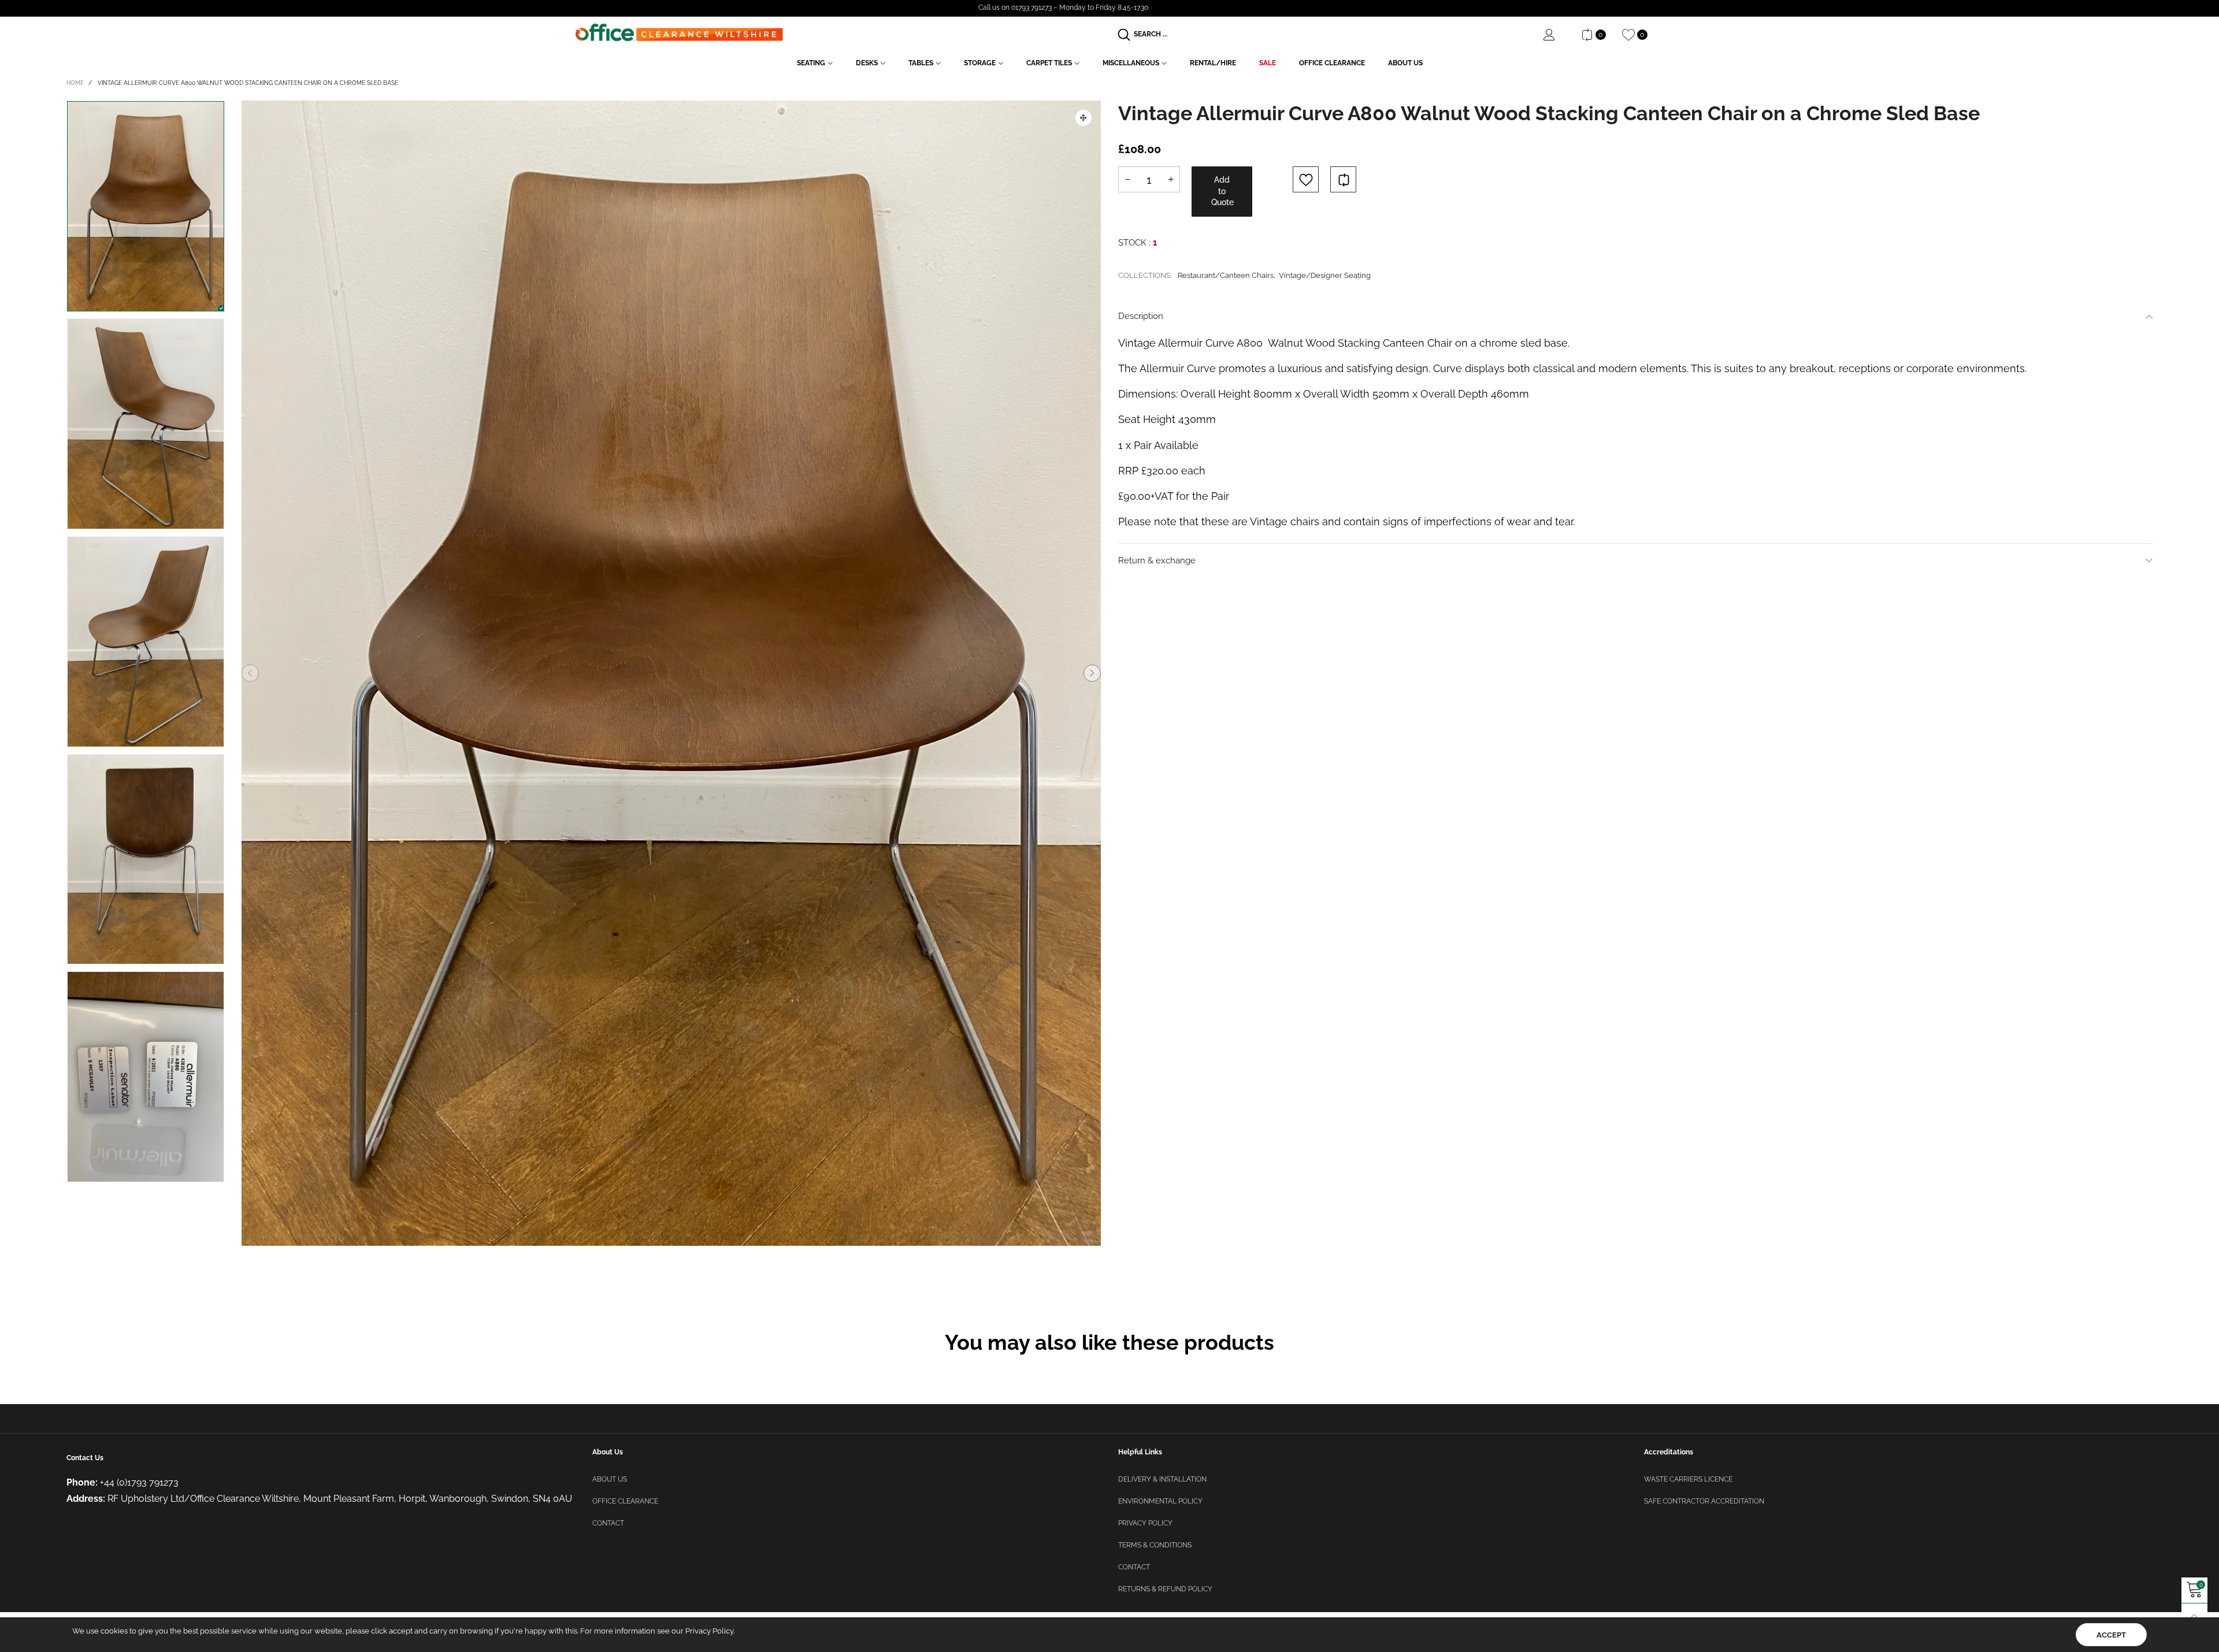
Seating (811, 63)
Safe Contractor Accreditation (1704, 1501)
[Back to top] (2194, 1616)
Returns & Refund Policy (1165, 1589)
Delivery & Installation (1162, 1479)
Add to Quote (1222, 191)
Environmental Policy (1160, 1501)
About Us (1405, 63)
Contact (608, 1523)
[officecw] (679, 33)
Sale (1268, 63)
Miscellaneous (1131, 63)
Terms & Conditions (1155, 1545)
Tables (921, 63)
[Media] (1083, 118)
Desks (867, 63)
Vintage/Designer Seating (1325, 275)
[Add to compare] (1343, 179)
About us (610, 1479)
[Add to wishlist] (1306, 179)
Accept (2111, 1635)
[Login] (1558, 35)
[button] (250, 673)
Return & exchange (1157, 560)
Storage (980, 63)
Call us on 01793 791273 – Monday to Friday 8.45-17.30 (1063, 8)
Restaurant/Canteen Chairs (1226, 275)
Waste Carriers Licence (1688, 1479)
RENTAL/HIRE (1213, 63)
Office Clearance (1332, 63)
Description (1141, 316)
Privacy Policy (1145, 1523)
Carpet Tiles (1049, 63)
